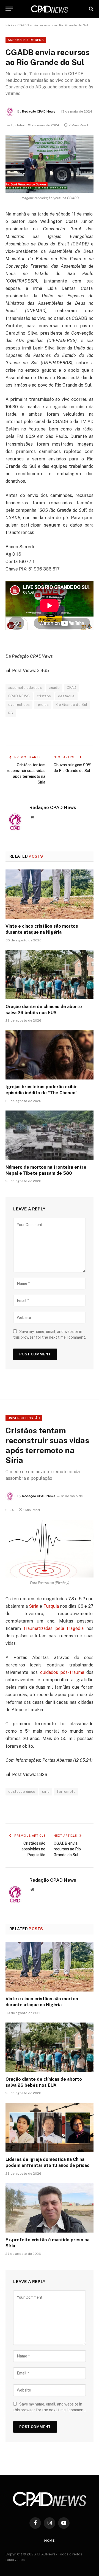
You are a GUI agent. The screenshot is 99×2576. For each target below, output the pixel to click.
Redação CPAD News (39, 111)
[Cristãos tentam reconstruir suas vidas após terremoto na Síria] (50, 1549)
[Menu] (9, 9)
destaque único (22, 1792)
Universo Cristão (24, 1418)
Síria (34, 1606)
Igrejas (43, 705)
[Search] (91, 9)
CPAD (71, 688)
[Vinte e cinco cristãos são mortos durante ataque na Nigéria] (50, 894)
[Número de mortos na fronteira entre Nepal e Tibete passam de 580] (50, 1135)
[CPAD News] (50, 9)
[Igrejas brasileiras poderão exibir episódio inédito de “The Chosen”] (50, 1055)
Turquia (51, 1606)
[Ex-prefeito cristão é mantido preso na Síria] (50, 2208)
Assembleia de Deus (26, 40)
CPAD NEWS (19, 696)
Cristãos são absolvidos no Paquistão (33, 1849)
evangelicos (19, 705)
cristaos (44, 696)
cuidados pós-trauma (62, 1672)
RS (11, 713)
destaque (66, 696)
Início (10, 25)
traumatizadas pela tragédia (54, 1628)
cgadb (54, 688)
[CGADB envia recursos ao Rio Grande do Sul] (50, 164)
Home (50, 2541)
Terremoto (66, 1792)
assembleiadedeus (25, 688)
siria (46, 1792)
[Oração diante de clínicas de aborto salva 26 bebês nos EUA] (50, 975)
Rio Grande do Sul (71, 705)
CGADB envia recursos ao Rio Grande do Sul (67, 1849)
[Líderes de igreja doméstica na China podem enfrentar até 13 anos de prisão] (50, 2127)
